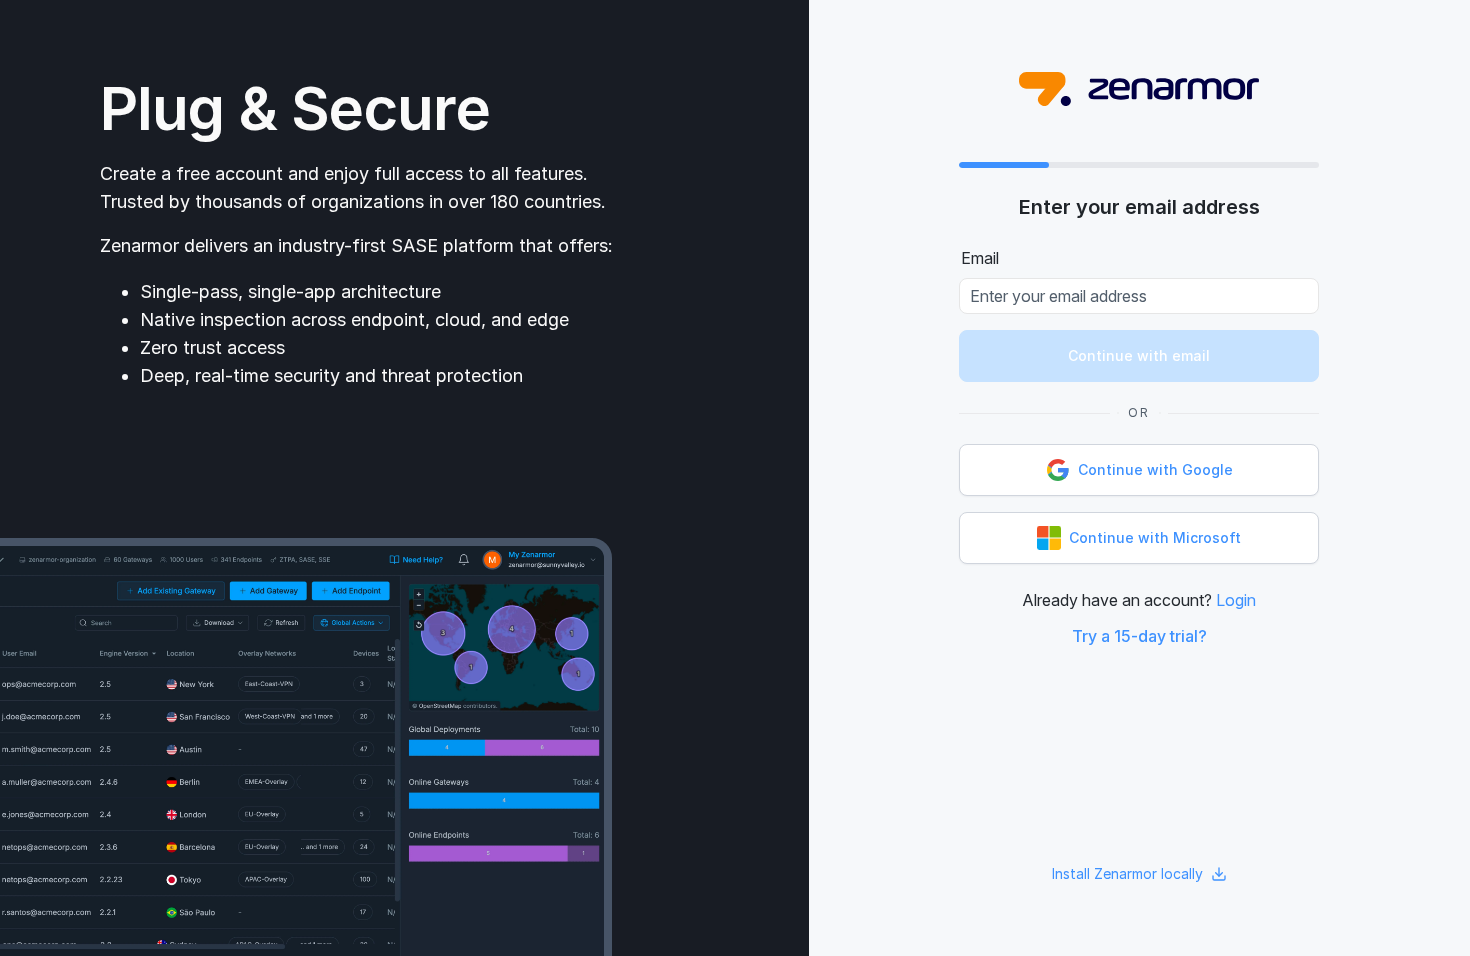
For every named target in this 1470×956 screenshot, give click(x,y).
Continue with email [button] (1139, 355)
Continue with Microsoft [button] (1155, 537)
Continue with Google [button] (1155, 469)
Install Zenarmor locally (1127, 873)
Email (980, 258)
